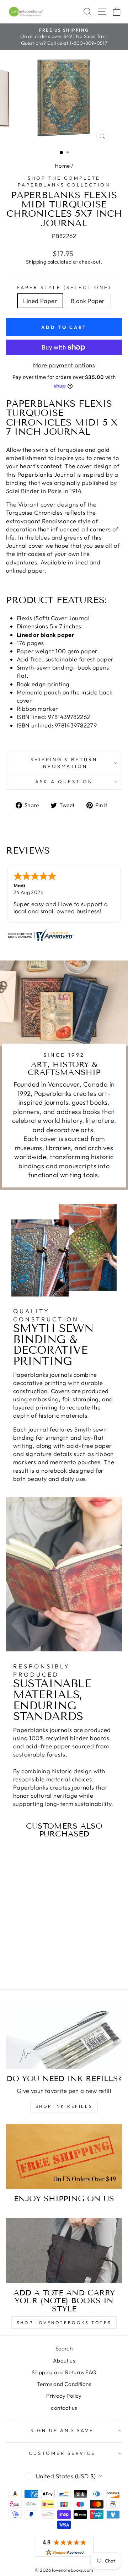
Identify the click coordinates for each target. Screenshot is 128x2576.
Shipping (36, 262)
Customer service (62, 2453)
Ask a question (64, 781)
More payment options (64, 365)
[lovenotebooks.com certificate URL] (64, 935)
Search (64, 2348)
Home (62, 166)
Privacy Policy (64, 2396)
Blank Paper (88, 301)
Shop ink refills (64, 2106)
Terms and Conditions (64, 2384)
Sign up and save (62, 2430)
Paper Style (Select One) (64, 287)
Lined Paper (40, 301)
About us (64, 2361)
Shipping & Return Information (64, 763)
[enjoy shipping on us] (64, 2156)
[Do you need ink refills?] (64, 2036)
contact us (64, 2408)
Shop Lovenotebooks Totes (64, 2323)
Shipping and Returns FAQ (64, 2372)
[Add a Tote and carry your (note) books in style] (64, 2250)
